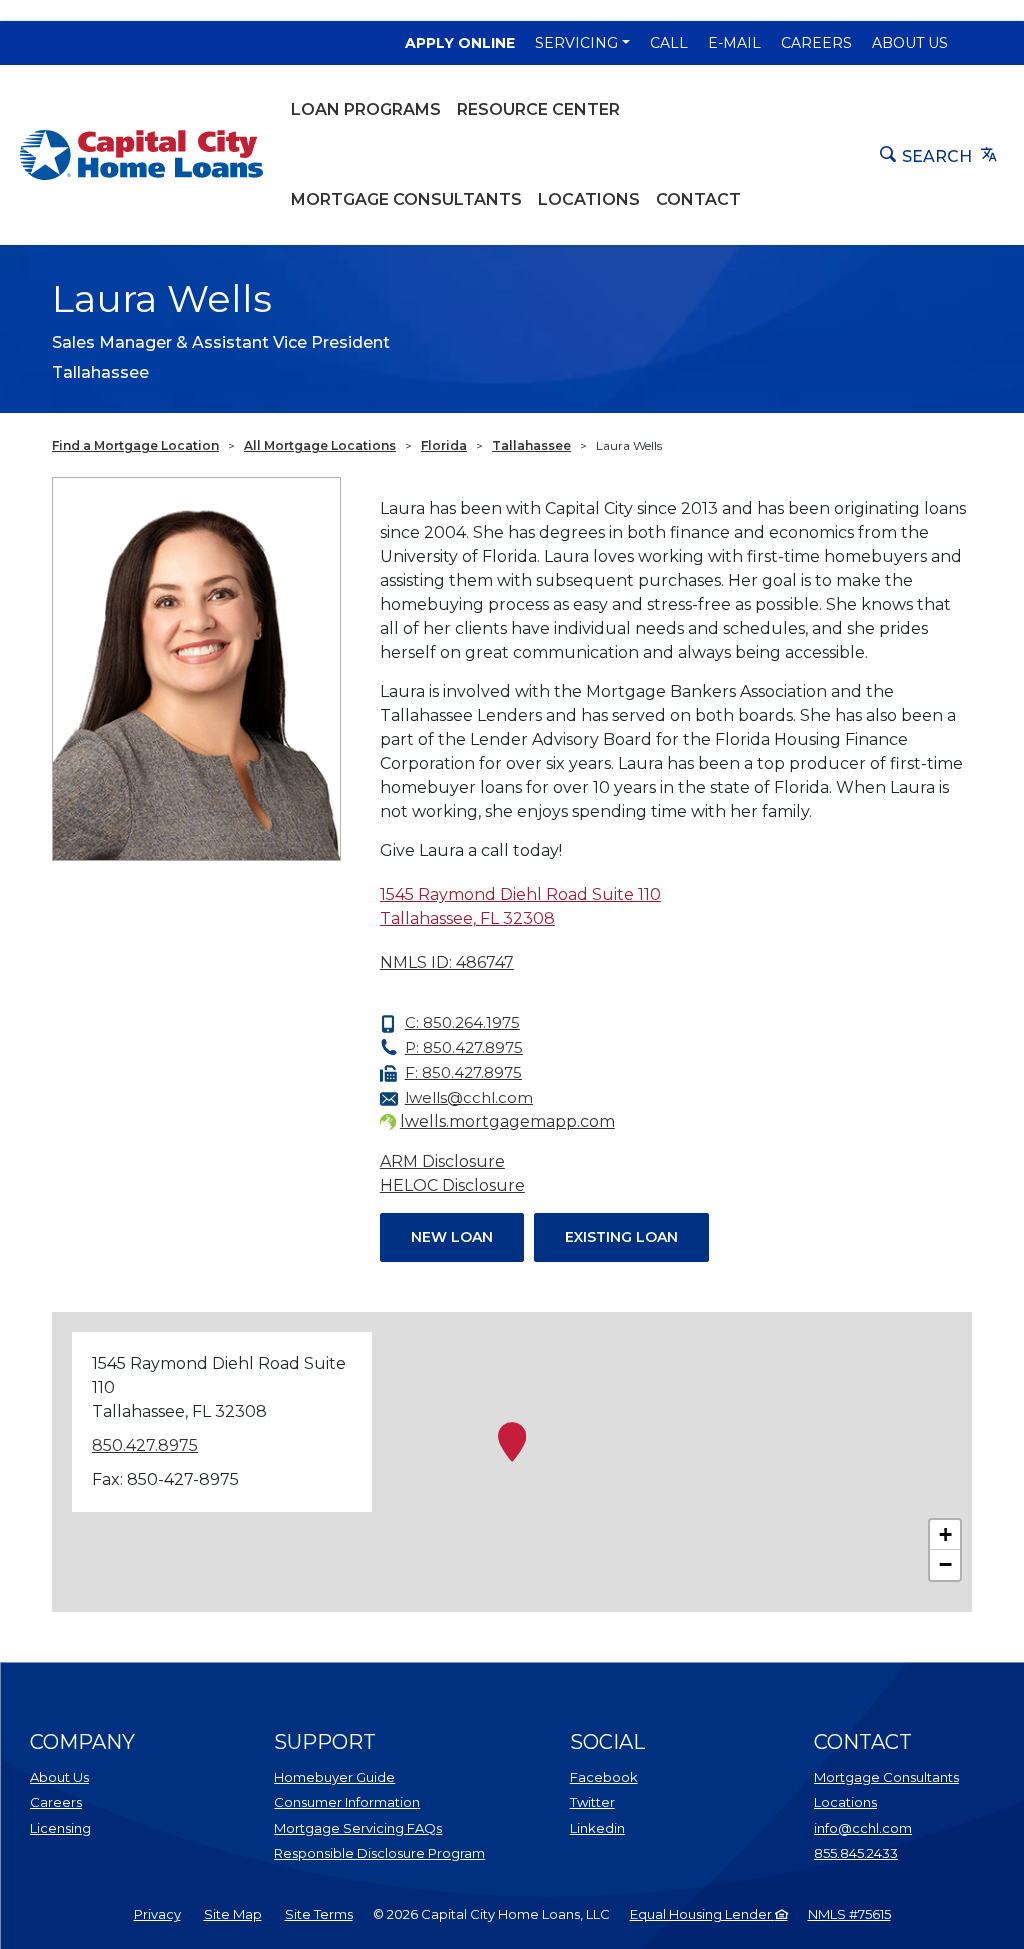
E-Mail (734, 43)
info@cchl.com (863, 1828)
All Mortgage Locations (320, 445)
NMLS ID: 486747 (447, 962)
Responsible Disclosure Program (379, 1853)
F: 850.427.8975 (463, 1072)
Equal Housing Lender (702, 1914)
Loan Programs (366, 109)
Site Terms (319, 1914)
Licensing (60, 1828)
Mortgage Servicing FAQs (358, 1828)
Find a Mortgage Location (135, 445)
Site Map (233, 1914)
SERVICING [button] (576, 43)
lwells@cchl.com (469, 1097)
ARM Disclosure (442, 1161)
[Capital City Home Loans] (141, 155)
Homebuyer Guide (334, 1777)
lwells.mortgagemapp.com (507, 1121)
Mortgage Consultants (406, 199)
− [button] (945, 1564)
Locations (589, 199)
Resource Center (538, 109)
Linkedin (597, 1828)
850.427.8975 (145, 1445)
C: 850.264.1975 (462, 1022)
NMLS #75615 (849, 1914)
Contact (698, 199)
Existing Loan (621, 1237)
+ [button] (945, 1534)
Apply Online (460, 42)
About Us (910, 43)
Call (669, 43)
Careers (816, 43)
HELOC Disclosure (452, 1185)
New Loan (452, 1237)
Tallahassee (531, 445)
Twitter (592, 1802)
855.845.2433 (856, 1853)
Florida (444, 445)
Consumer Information (347, 1802)
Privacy (157, 1914)
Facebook (604, 1777)
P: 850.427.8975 (464, 1047)
